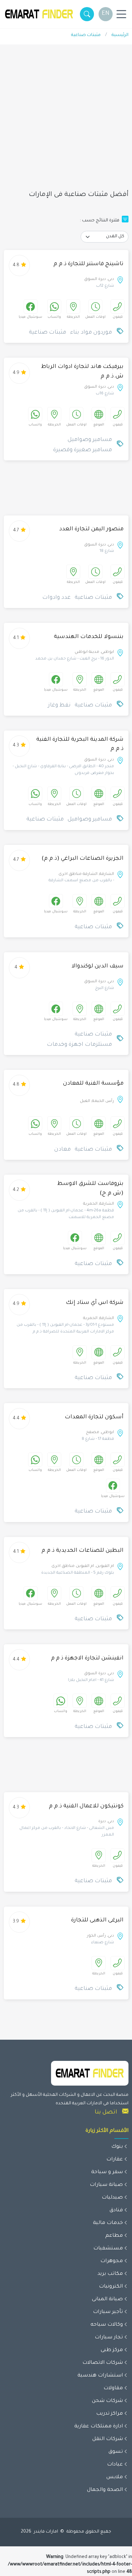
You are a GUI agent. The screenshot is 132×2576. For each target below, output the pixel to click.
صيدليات (112, 2198)
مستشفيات (108, 2249)
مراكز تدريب (109, 2414)
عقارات (115, 2160)
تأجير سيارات (108, 2312)
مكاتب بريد (110, 2274)
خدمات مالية (108, 2223)
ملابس (115, 2477)
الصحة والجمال (105, 2490)
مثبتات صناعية (86, 35)
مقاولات (113, 2389)
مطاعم (114, 2236)
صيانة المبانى (107, 2300)
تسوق (116, 2452)
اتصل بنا (106, 2112)
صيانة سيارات (106, 2185)
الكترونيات (111, 2287)
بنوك (117, 2147)
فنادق (116, 2211)
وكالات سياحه (107, 2325)
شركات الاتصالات (103, 2363)
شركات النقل (108, 2439)
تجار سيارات (109, 2338)
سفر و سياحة (107, 2172)
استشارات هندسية (100, 2376)
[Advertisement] (66, 121)
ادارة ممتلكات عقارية (99, 2427)
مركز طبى (112, 2350)
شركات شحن (107, 2401)
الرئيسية (120, 35)
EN (106, 14)
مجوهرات (112, 2261)
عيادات (115, 2465)
